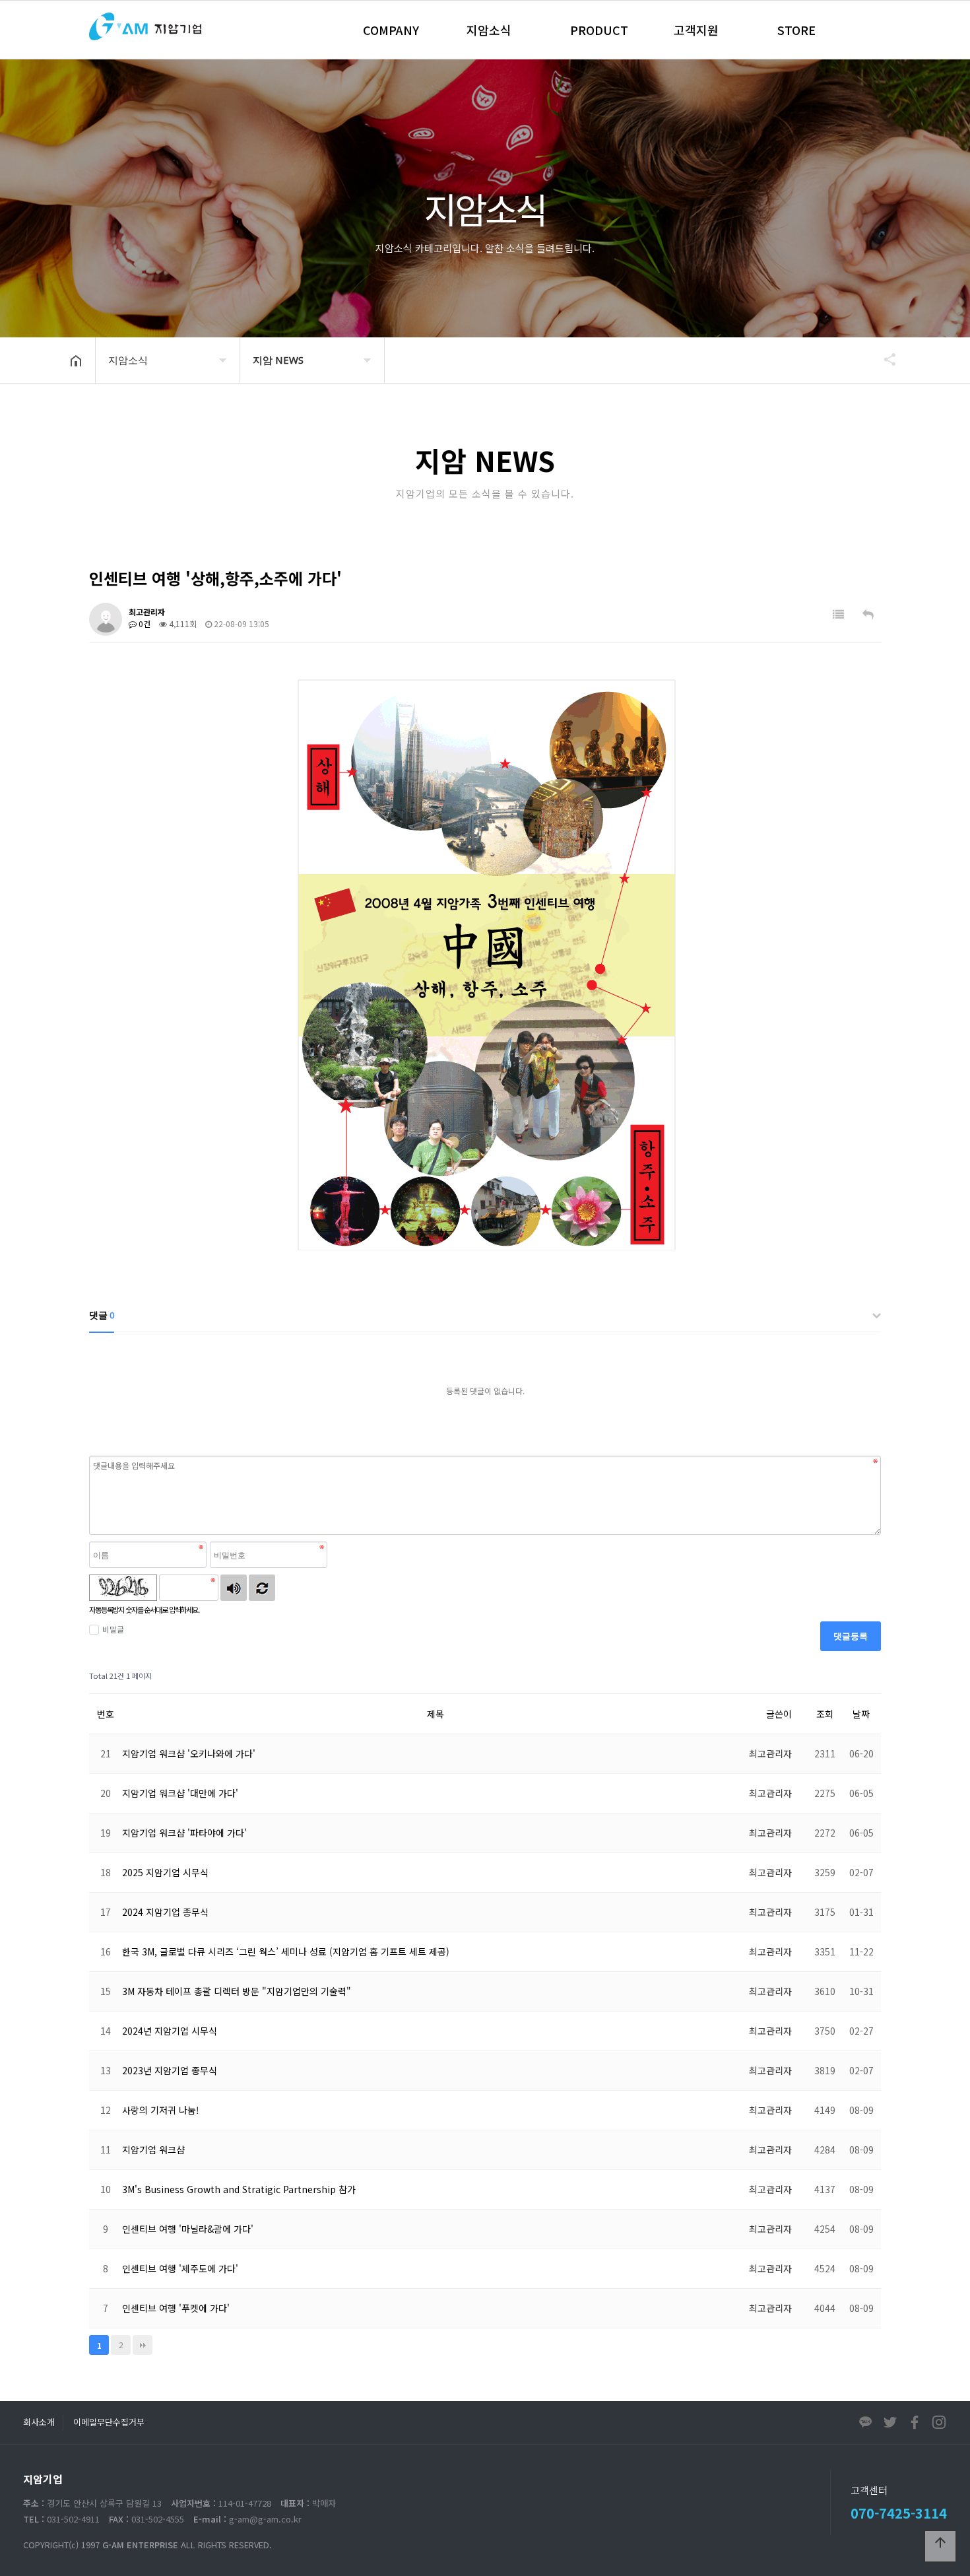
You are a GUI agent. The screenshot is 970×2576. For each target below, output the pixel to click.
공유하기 (884, 359)
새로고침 (262, 1588)
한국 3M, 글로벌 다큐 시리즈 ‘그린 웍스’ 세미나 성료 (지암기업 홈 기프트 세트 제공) (286, 1951)
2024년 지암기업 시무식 (170, 2031)
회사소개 (39, 2422)
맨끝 (143, 2345)
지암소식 (489, 30)
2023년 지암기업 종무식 (170, 2070)
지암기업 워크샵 (153, 2150)
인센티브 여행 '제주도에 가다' (180, 2268)
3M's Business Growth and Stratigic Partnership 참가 (239, 2189)
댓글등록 (851, 1636)
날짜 (861, 1714)
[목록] (838, 614)
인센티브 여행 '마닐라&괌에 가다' (188, 2229)
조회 (825, 1714)
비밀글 (113, 1629)
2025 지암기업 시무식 (165, 1872)
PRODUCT (599, 30)
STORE (796, 30)
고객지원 (696, 30)
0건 (144, 624)
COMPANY (391, 30)
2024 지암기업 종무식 (165, 1912)
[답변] (868, 614)
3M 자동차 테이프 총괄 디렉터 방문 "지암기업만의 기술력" (237, 1991)
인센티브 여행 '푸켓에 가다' (176, 2308)
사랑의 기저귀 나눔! (161, 2110)
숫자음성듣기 (234, 1588)
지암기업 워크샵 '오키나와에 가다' (189, 1753)
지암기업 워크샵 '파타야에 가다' (184, 1833)
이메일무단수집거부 (109, 2422)
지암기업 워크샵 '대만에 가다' (180, 1793)
